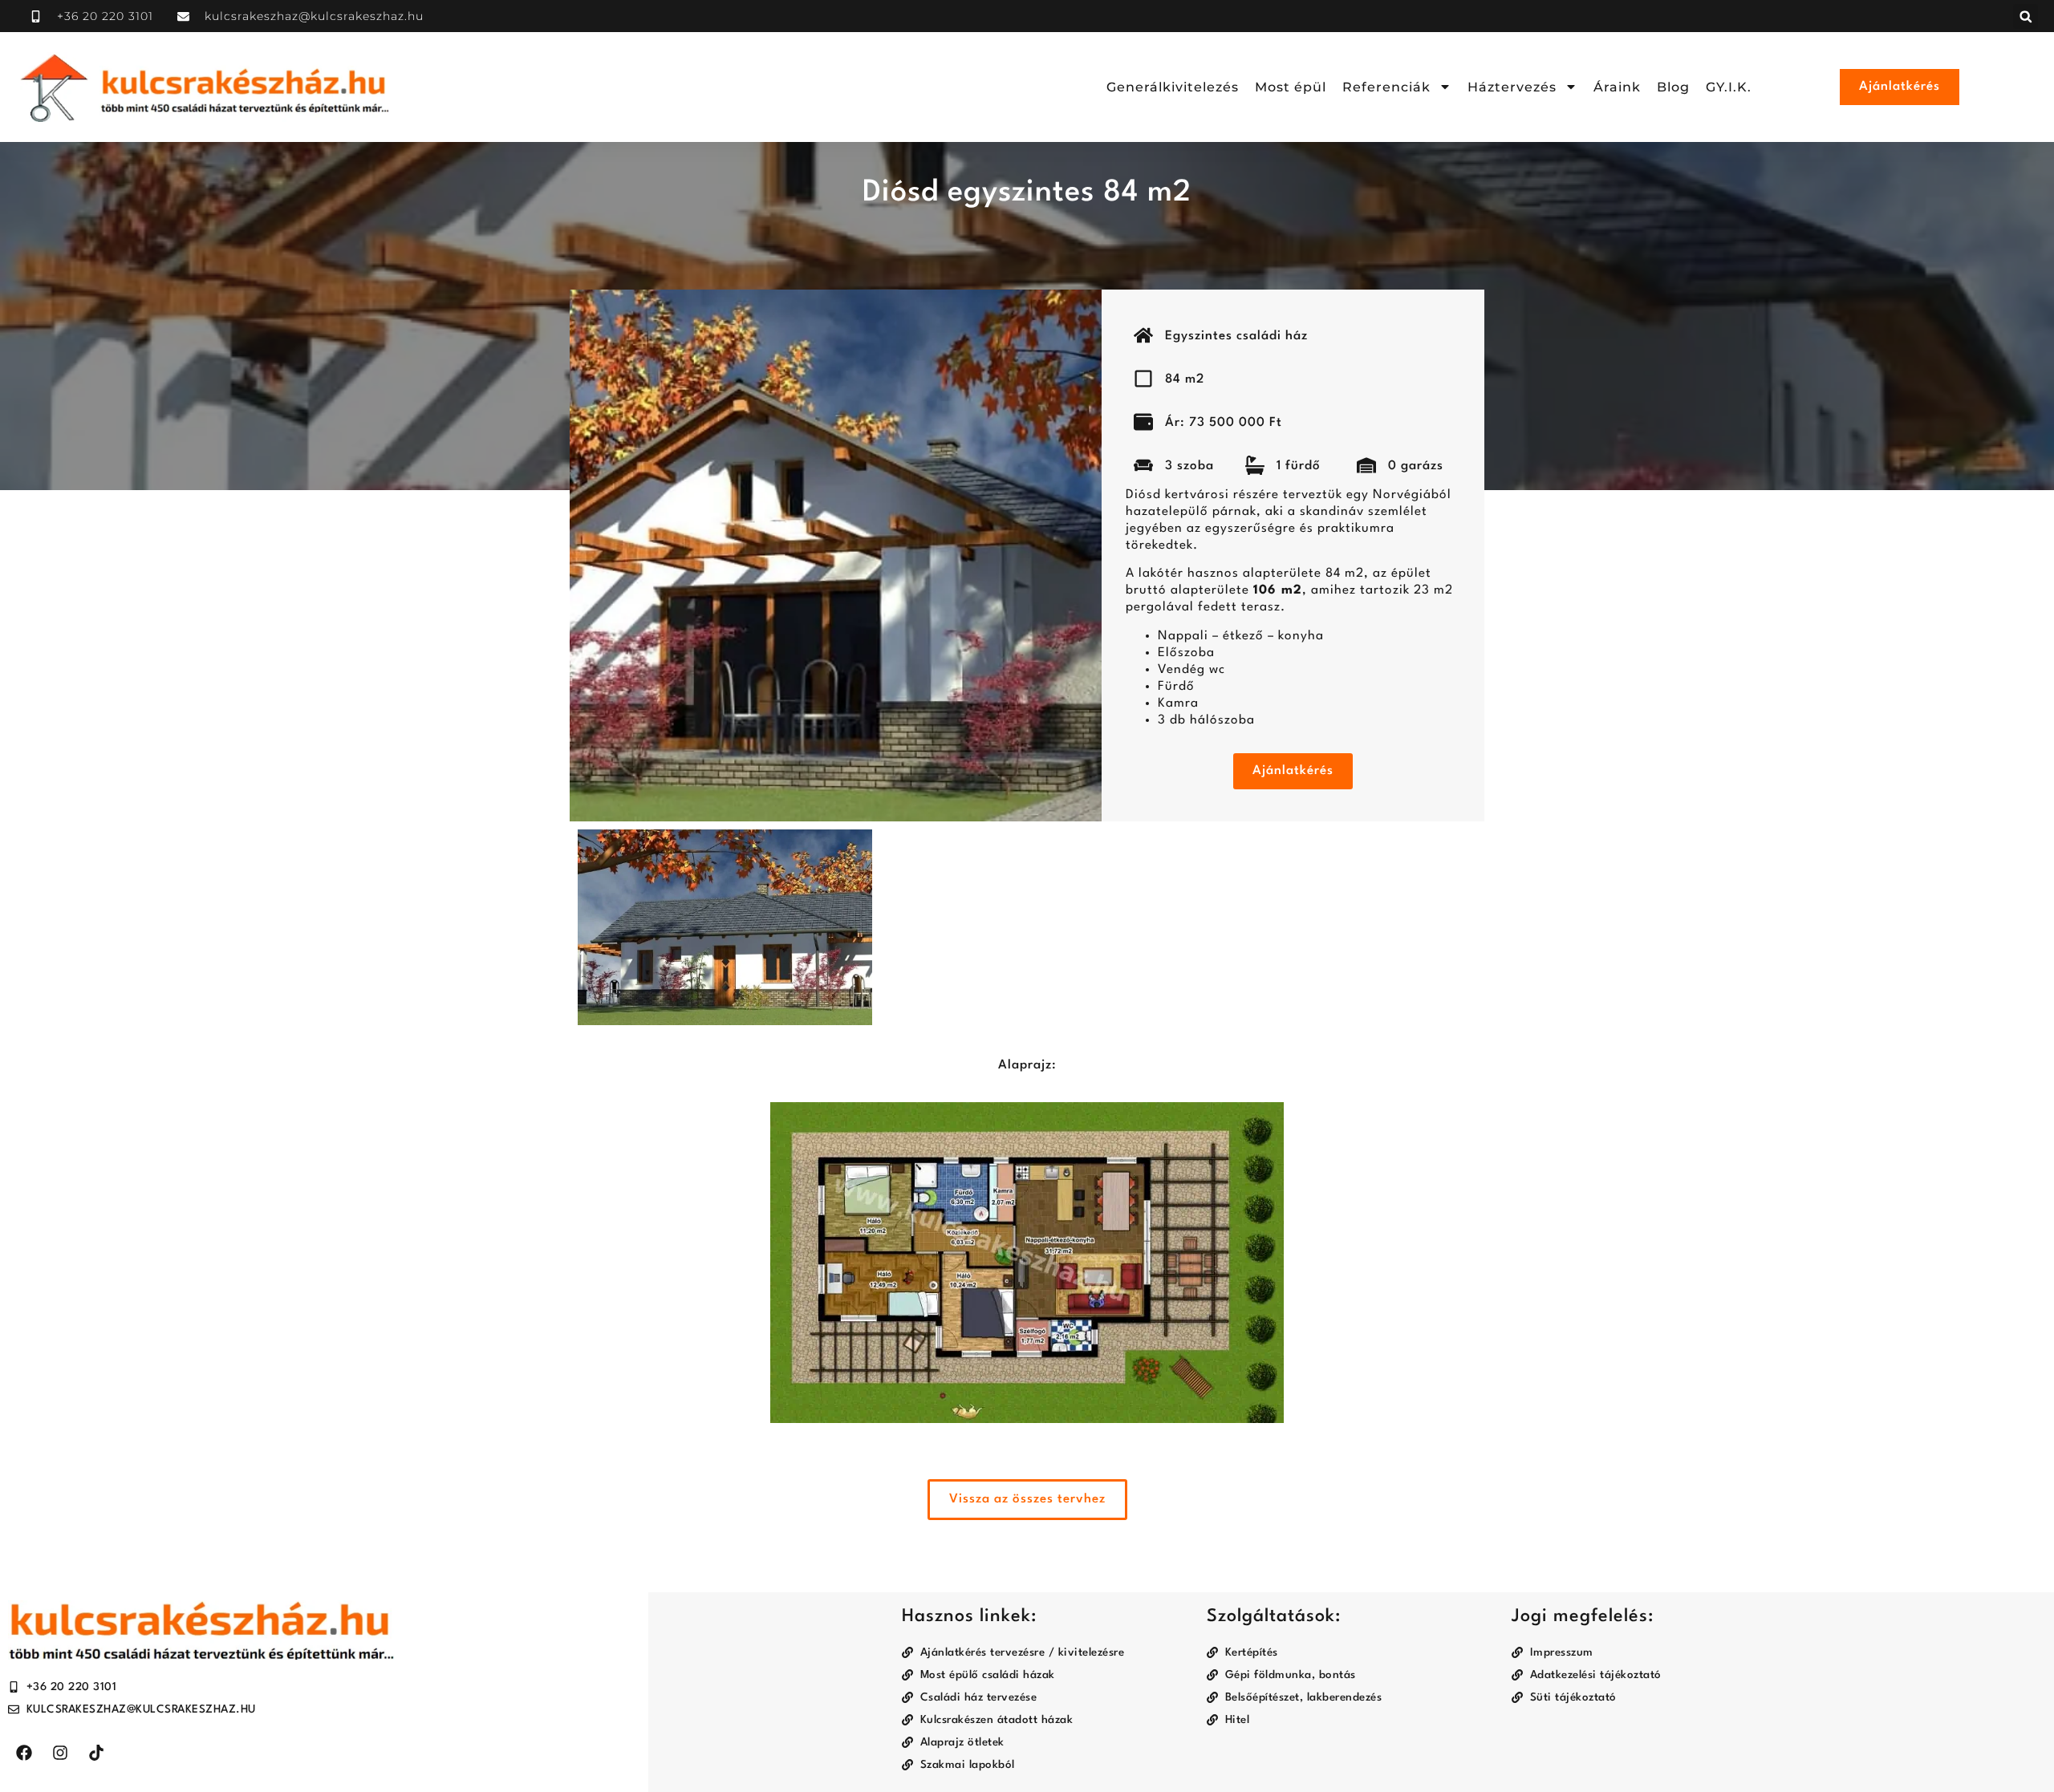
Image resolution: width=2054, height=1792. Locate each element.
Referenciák (1386, 87)
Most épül (1291, 87)
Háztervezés (1512, 87)
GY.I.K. (1729, 87)
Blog (1673, 87)
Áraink (1617, 87)
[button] (2026, 16)
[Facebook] (24, 1753)
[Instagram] (60, 1753)
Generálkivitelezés (1173, 87)
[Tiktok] (96, 1753)
